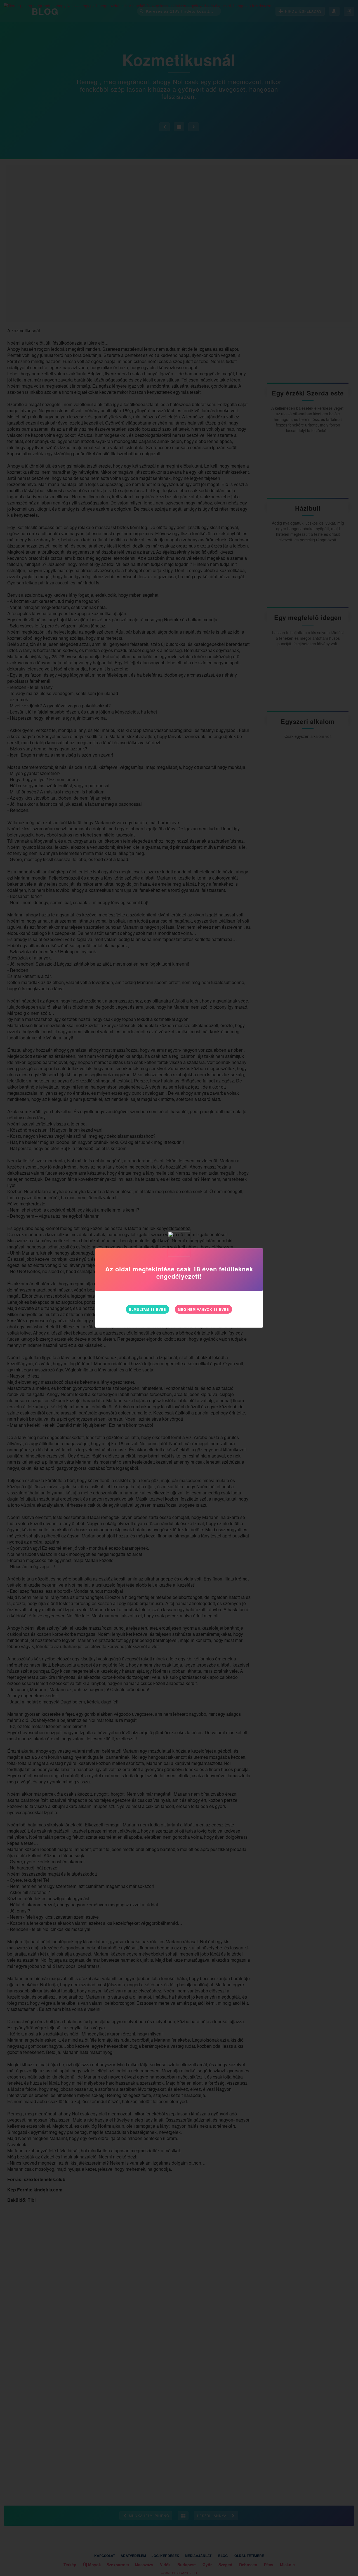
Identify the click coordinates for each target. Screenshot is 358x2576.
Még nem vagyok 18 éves (203, 1309)
